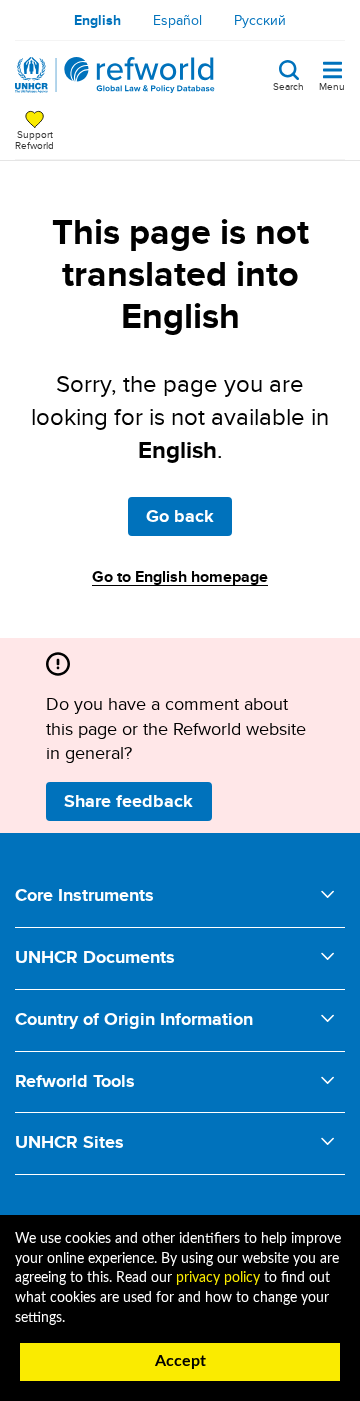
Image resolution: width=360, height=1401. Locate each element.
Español (177, 20)
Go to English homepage (180, 576)
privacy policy (218, 1278)
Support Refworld (34, 139)
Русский (260, 20)
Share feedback (128, 801)
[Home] (115, 75)
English (97, 20)
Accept (180, 1361)
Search (288, 85)
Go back (180, 516)
